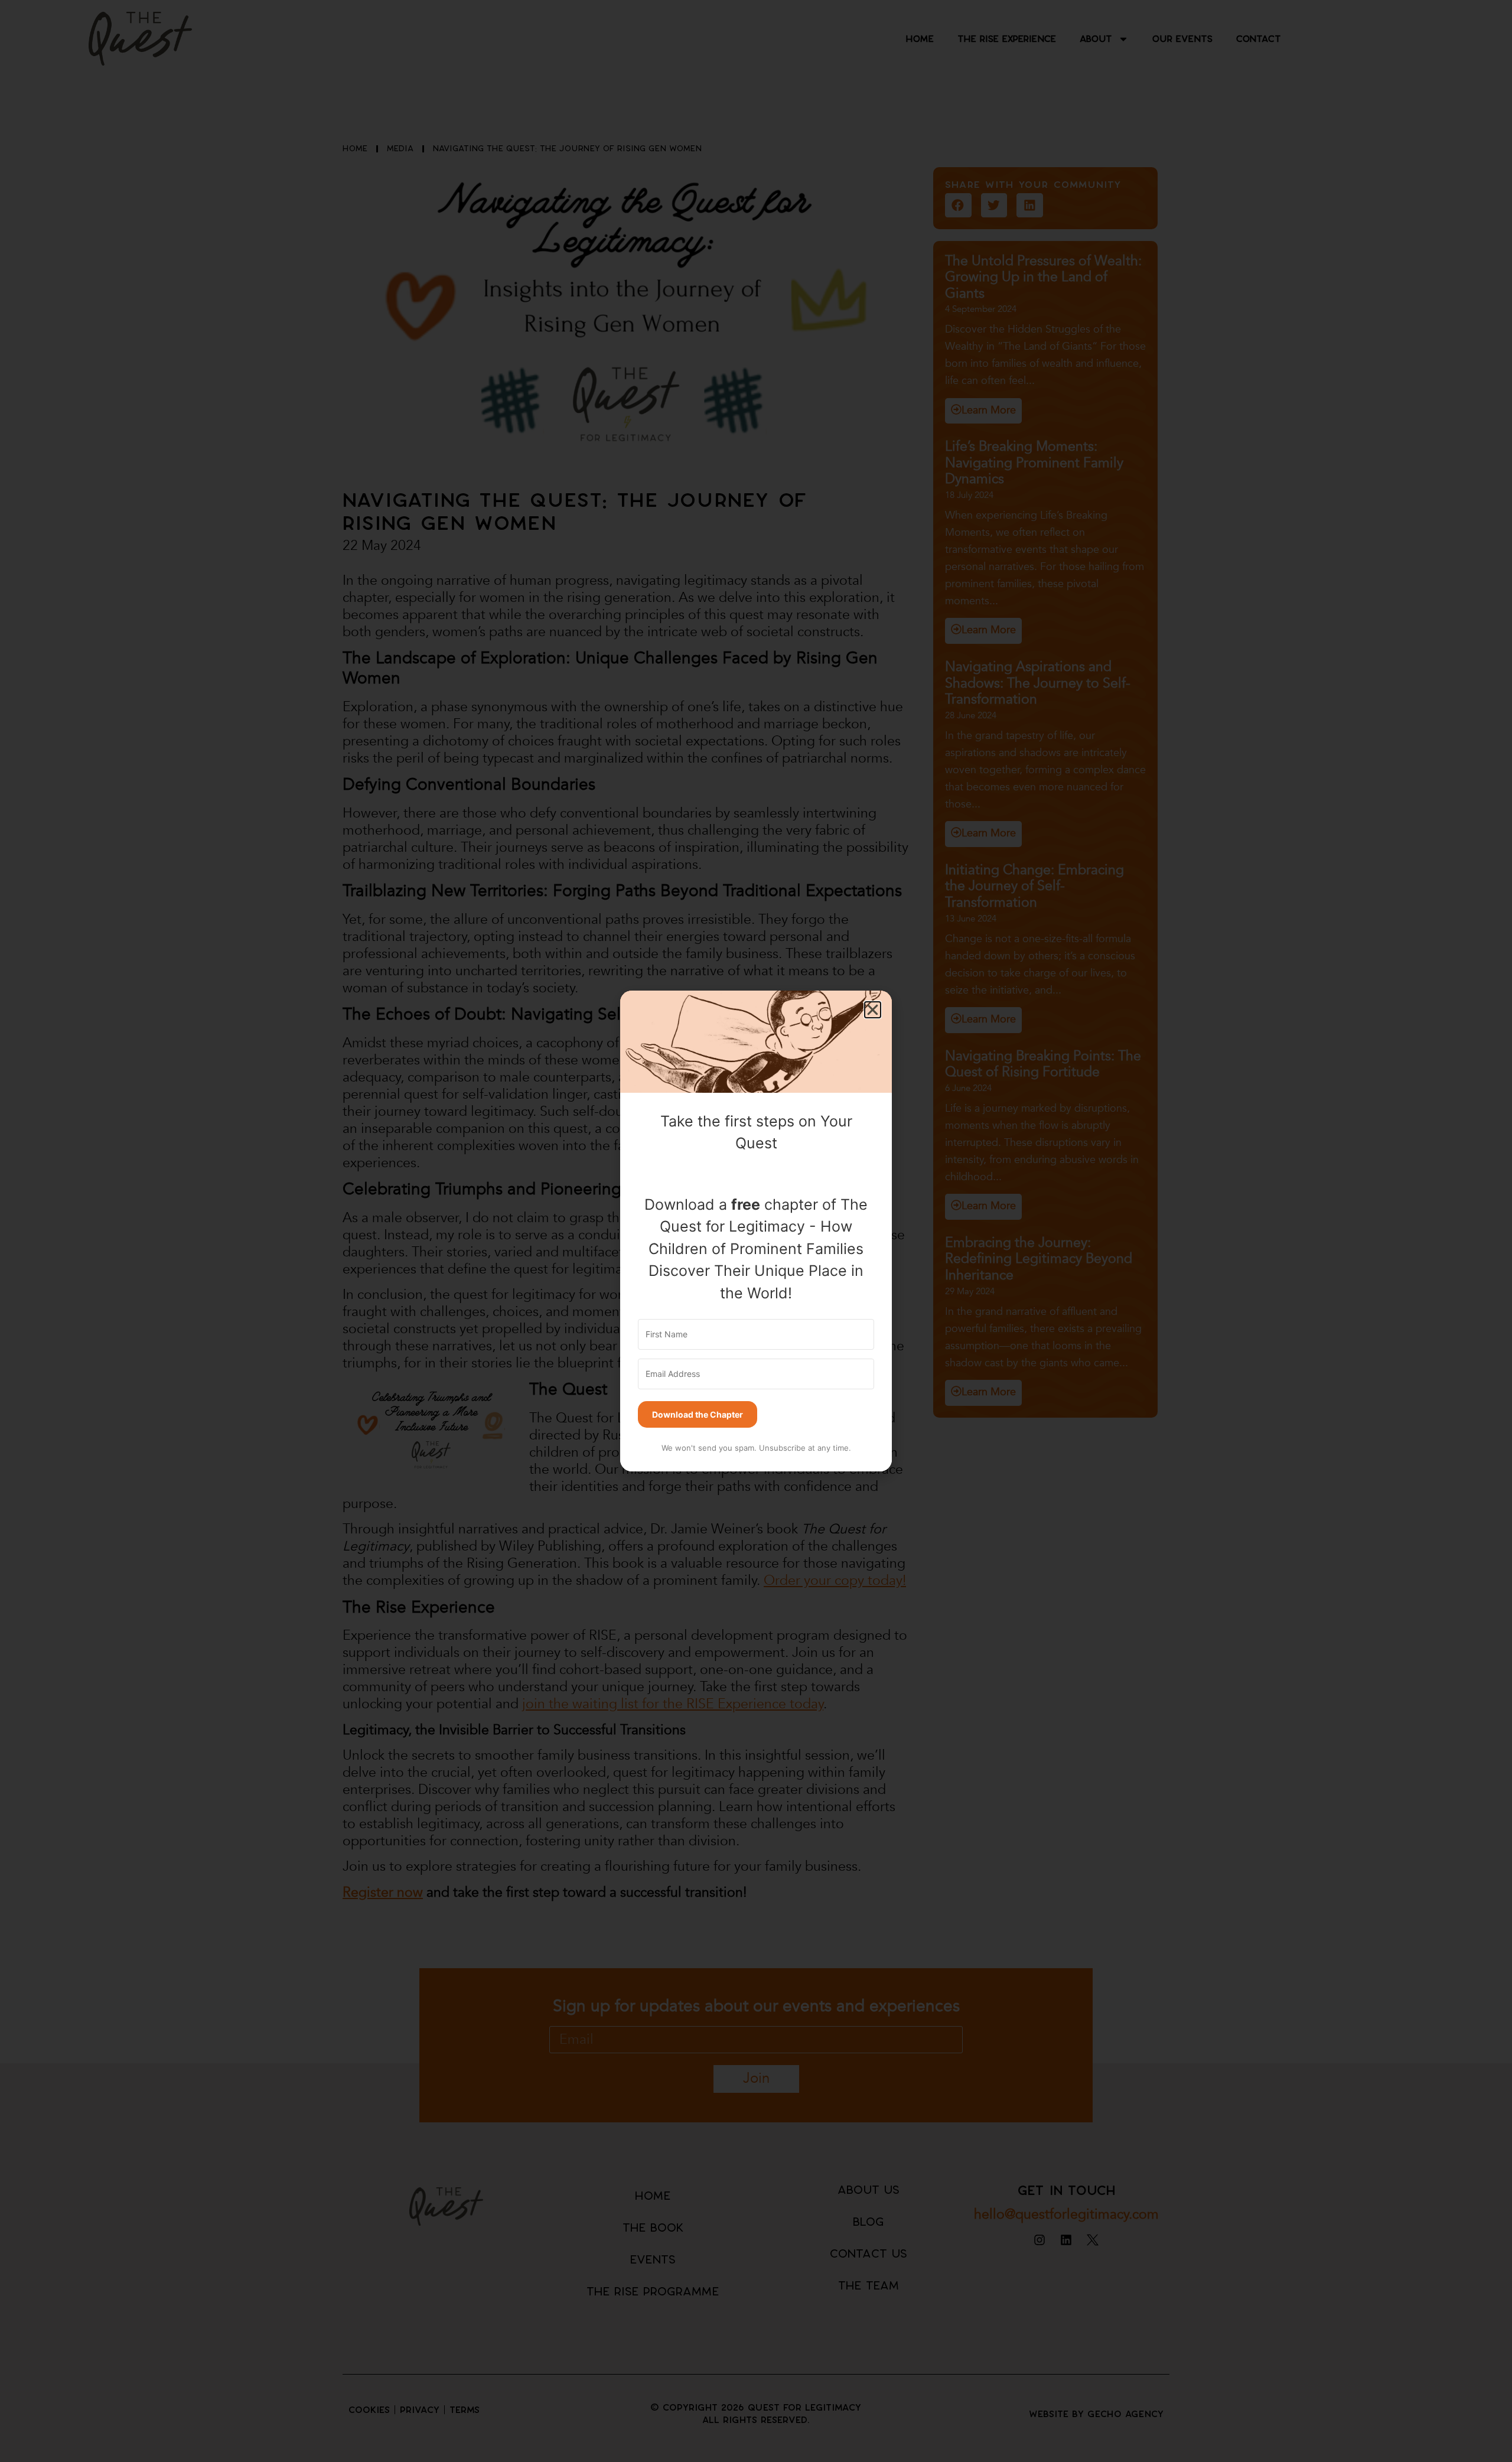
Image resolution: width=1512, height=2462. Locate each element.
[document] (756, 1231)
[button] (873, 1010)
